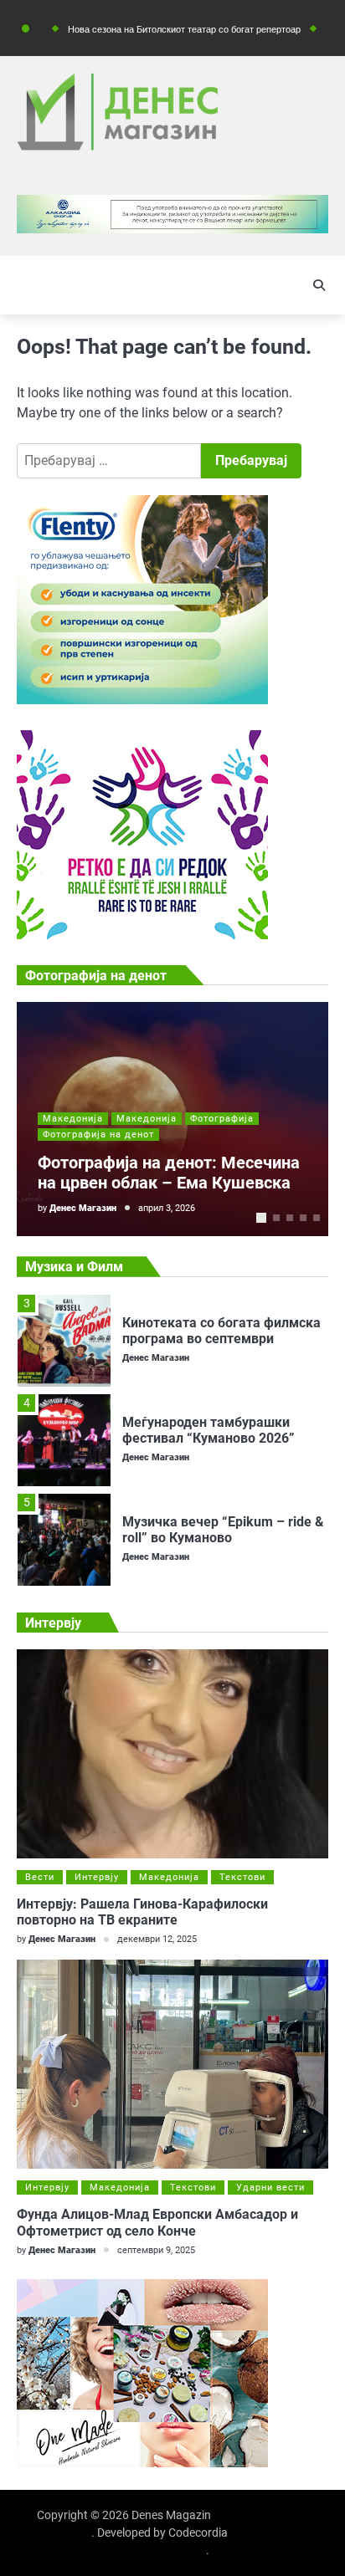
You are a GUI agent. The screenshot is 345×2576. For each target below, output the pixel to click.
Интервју (97, 1877)
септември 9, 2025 (156, 2250)
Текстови (242, 1877)
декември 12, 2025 (157, 1939)
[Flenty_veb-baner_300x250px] (142, 700)
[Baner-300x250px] (142, 935)
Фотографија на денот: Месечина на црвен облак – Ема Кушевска (169, 1173)
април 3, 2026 (167, 1208)
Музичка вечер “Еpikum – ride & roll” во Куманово (223, 1530)
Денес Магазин (83, 1208)
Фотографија (222, 1119)
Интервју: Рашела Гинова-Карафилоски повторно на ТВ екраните (142, 1912)
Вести (40, 1877)
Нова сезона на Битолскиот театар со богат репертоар (152, 29)
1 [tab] (261, 1218)
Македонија (73, 1119)
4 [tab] (303, 1218)
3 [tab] (290, 1218)
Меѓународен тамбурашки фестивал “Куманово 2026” (209, 1430)
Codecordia (198, 2533)
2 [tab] (276, 1218)
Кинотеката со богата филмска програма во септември (221, 1331)
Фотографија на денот (98, 1135)
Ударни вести (270, 2188)
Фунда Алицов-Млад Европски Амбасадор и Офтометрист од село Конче (157, 2222)
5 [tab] (317, 1218)
